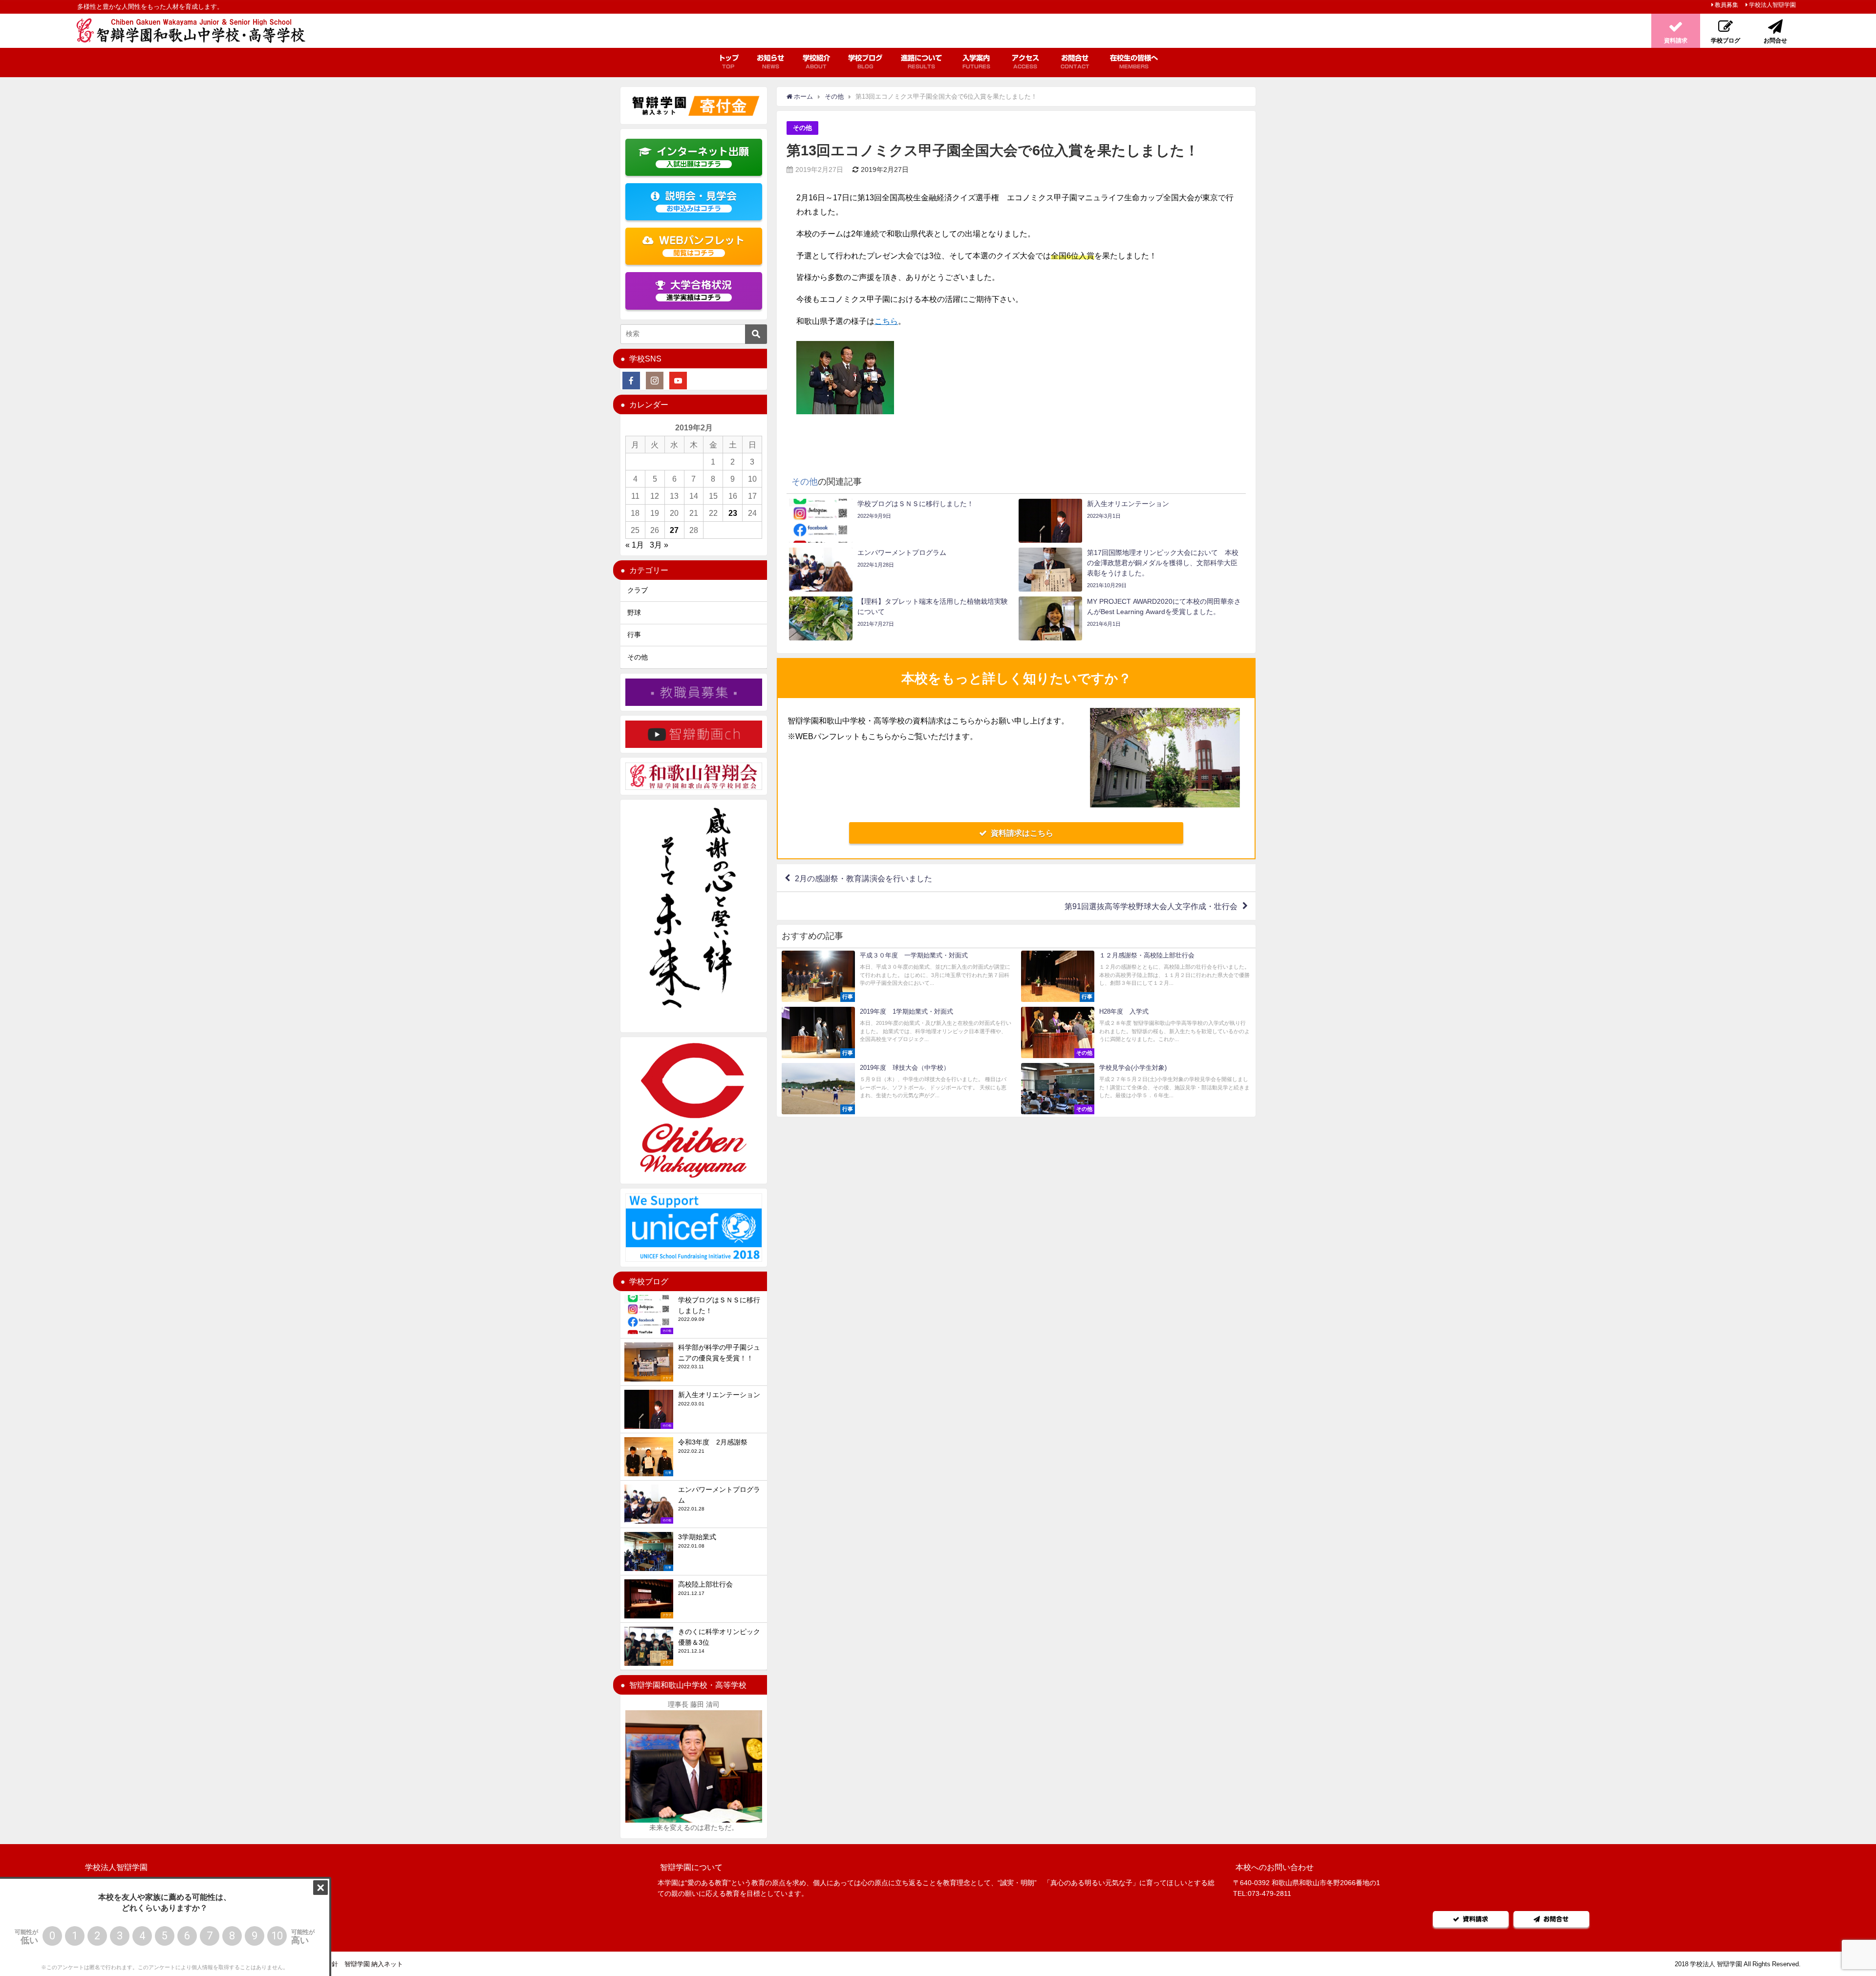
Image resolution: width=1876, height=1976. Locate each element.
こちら (886, 321)
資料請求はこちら (1022, 833)
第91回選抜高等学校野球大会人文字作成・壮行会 (1151, 906)
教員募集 (1727, 5)
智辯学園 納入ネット (374, 1964)
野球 (634, 613)
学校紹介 (816, 62)
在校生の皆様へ (1134, 62)
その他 (802, 128)
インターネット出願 (703, 157)
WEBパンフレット (702, 246)
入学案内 (976, 62)
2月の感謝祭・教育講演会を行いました (863, 878)
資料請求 (1475, 1919)
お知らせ (770, 62)
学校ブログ (865, 62)
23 (733, 513)
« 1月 (635, 545)
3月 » (659, 545)
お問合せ (1075, 62)
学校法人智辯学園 (1772, 5)
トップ (728, 62)
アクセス (1025, 62)
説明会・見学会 (701, 202)
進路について (921, 62)
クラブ (638, 590)
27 (674, 530)
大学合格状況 (699, 290)
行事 (634, 635)
